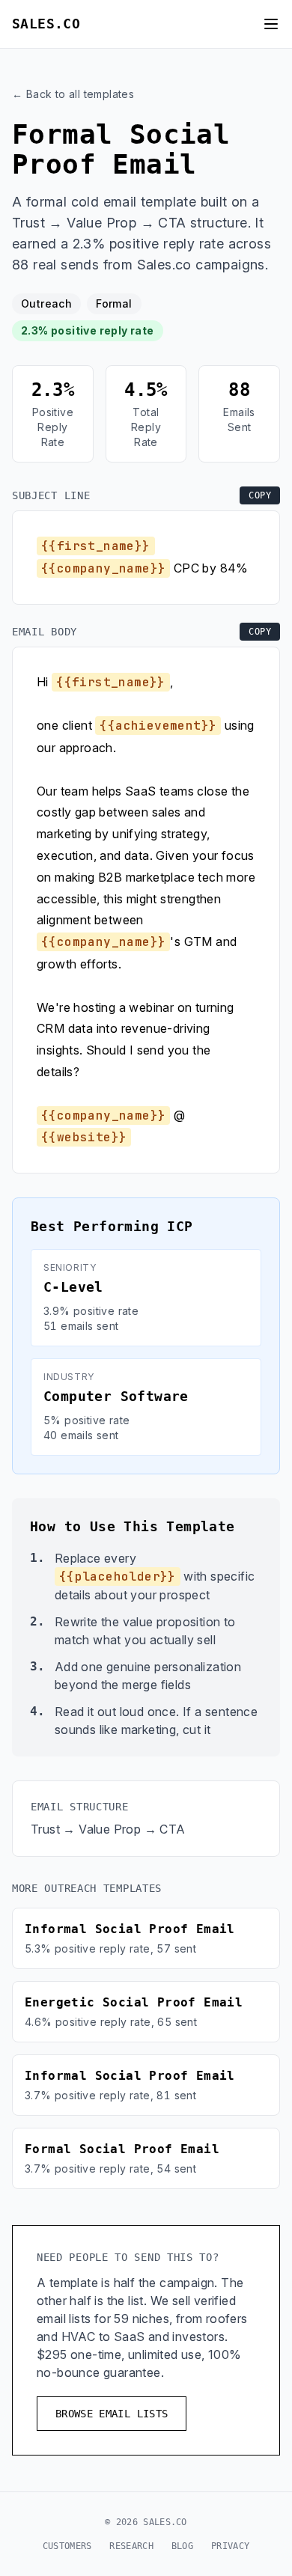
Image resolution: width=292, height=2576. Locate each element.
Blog (182, 2546)
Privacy (230, 2546)
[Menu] (271, 24)
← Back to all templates (73, 94)
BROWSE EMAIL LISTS (112, 2414)
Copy (260, 495)
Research (131, 2546)
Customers (67, 2546)
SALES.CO (46, 24)
